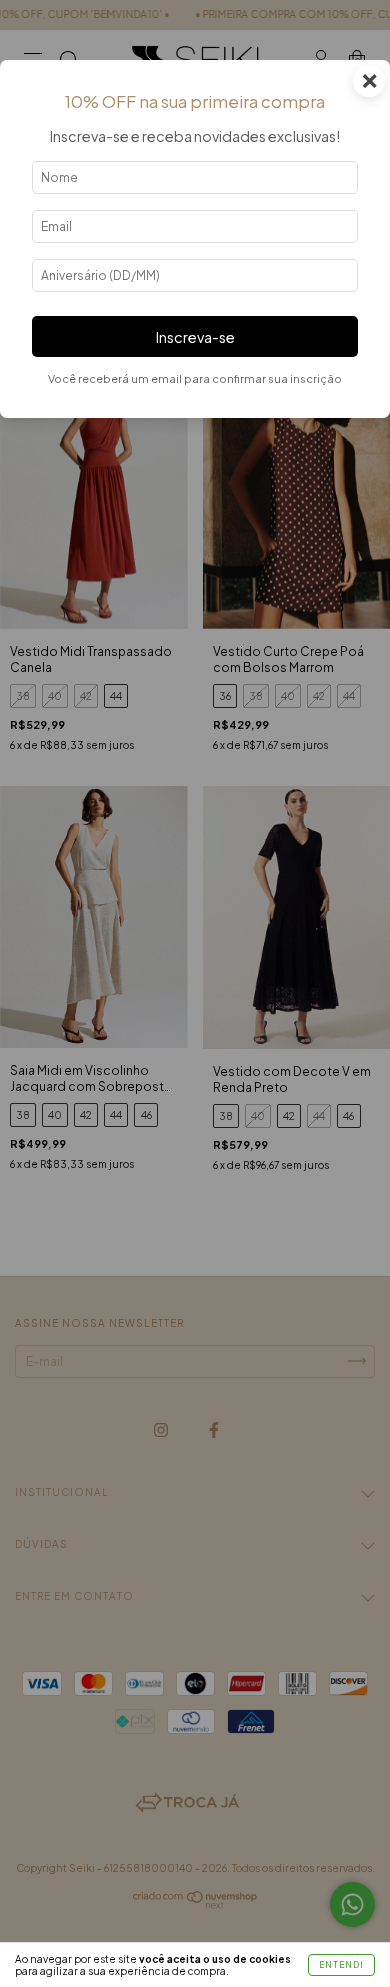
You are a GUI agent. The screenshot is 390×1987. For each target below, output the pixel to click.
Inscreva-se (195, 337)
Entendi (341, 1965)
